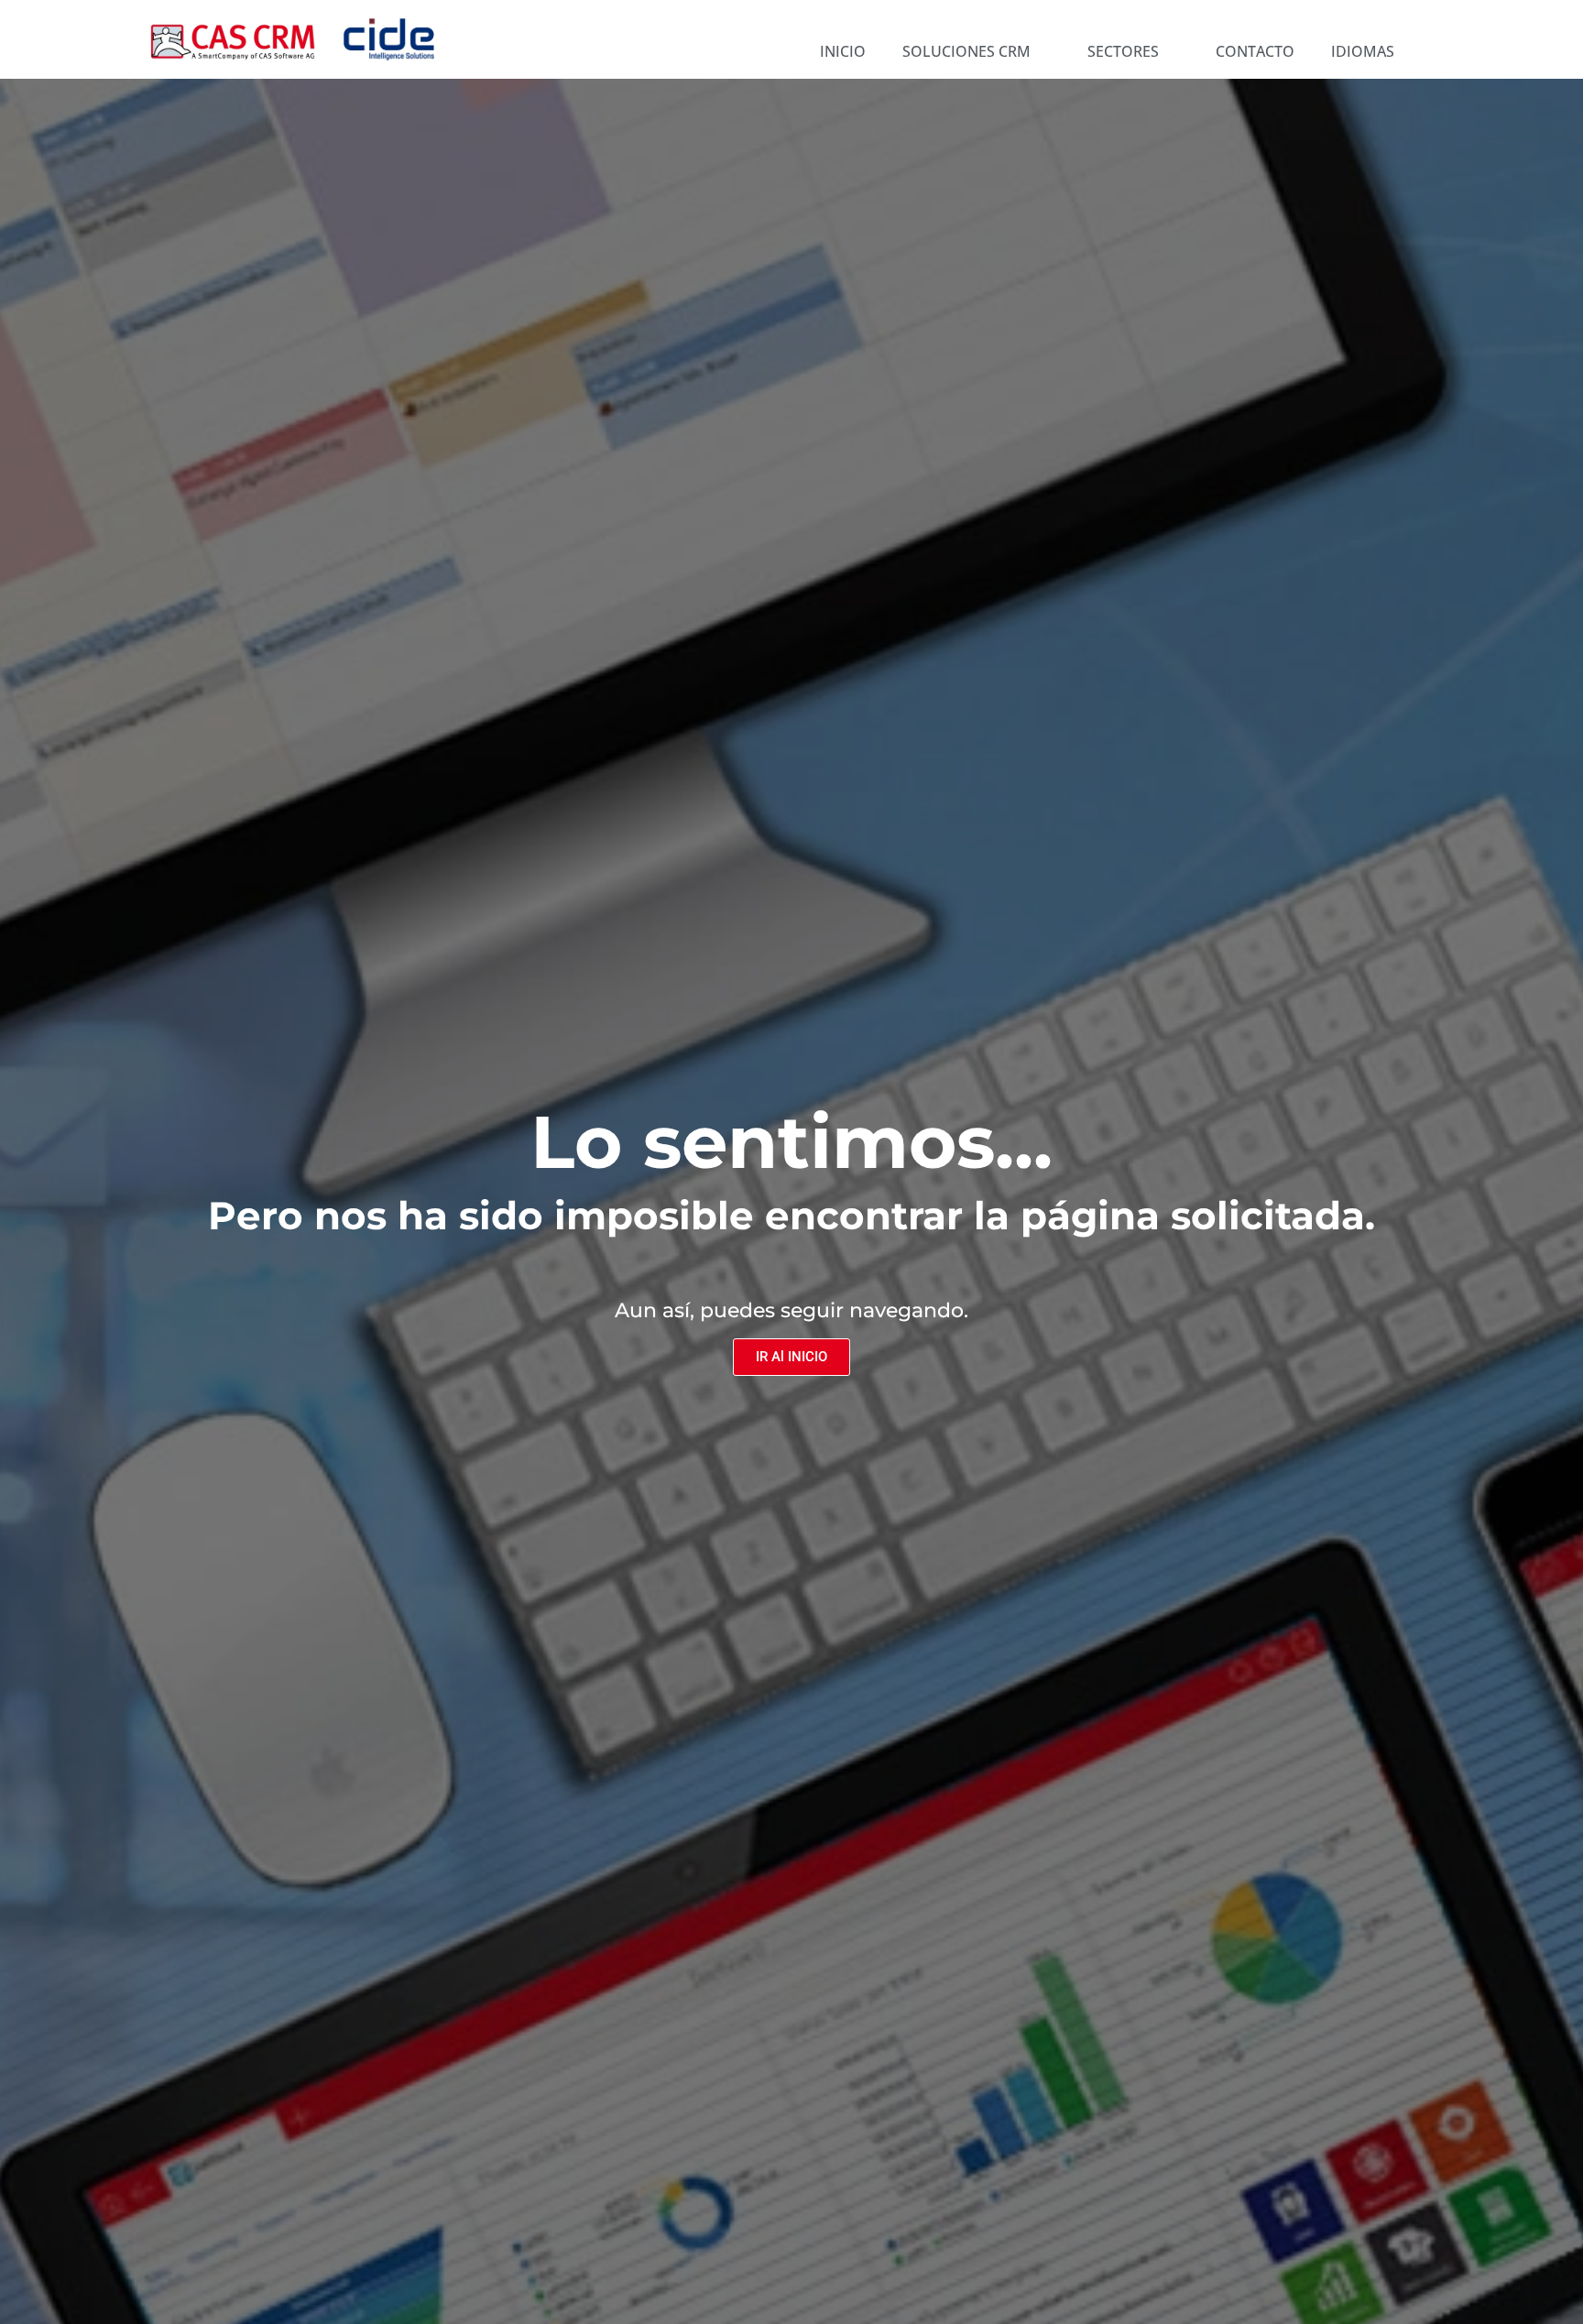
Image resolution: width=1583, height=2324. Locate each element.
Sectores (1123, 51)
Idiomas (1363, 51)
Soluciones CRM (966, 51)
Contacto (1255, 51)
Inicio (843, 51)
